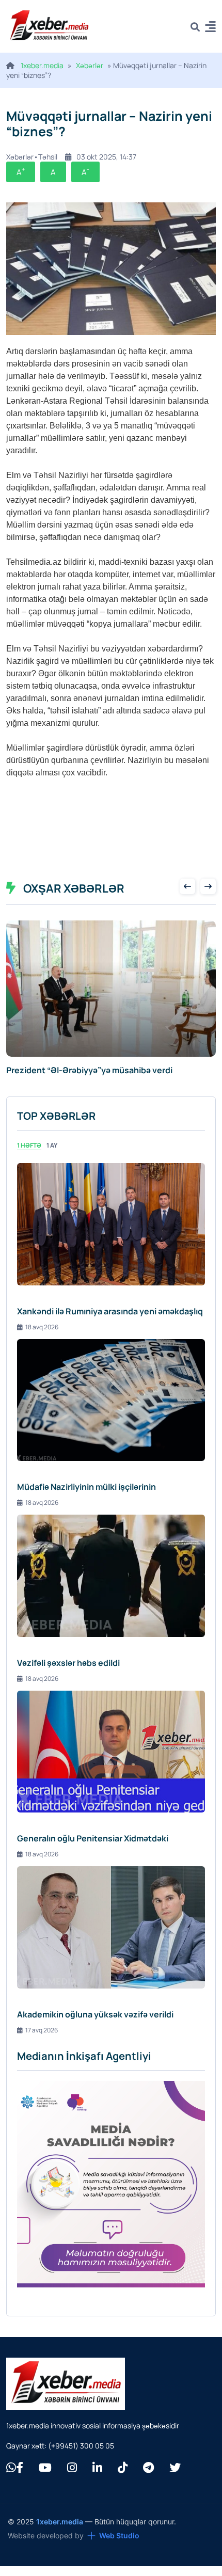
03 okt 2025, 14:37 (106, 157)
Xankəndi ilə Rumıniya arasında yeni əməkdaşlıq (110, 1311)
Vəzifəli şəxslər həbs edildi (68, 1663)
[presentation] (187, 886)
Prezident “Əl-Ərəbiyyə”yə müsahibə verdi (89, 1070)
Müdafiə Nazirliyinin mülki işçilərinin (86, 1487)
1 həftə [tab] (29, 1145)
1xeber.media (42, 65)
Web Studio (119, 2535)
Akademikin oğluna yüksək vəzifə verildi (95, 2014)
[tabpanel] (111, 1599)
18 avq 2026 (42, 1327)
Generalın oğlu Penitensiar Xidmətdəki (93, 1838)
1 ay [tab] (52, 1145)
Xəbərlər (90, 65)
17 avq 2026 (42, 2030)
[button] (210, 28)
